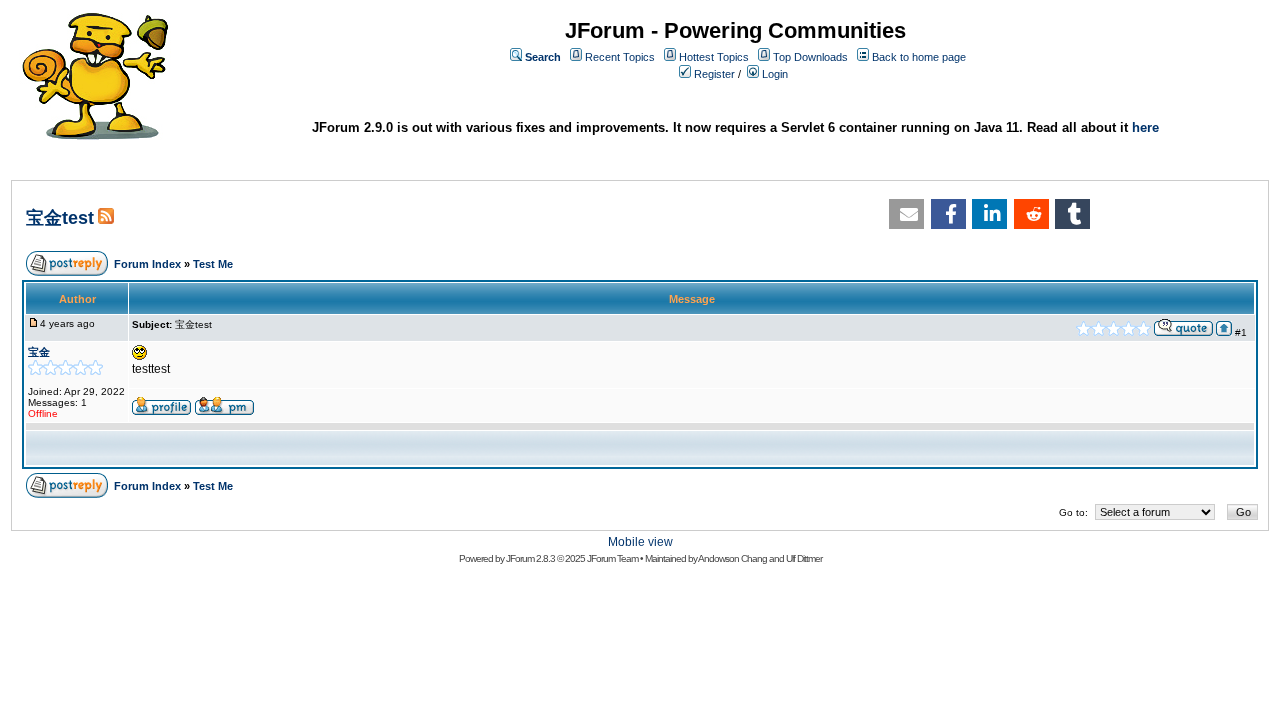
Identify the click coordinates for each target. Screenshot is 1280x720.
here (1145, 127)
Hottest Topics (714, 57)
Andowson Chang (732, 558)
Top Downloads (810, 57)
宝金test (60, 218)
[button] (906, 214)
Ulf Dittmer (804, 558)
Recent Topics (620, 57)
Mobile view (640, 542)
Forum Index (147, 264)
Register (714, 74)
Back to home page (919, 57)
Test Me (213, 264)
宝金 (39, 352)
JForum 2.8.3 (530, 558)
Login (775, 74)
